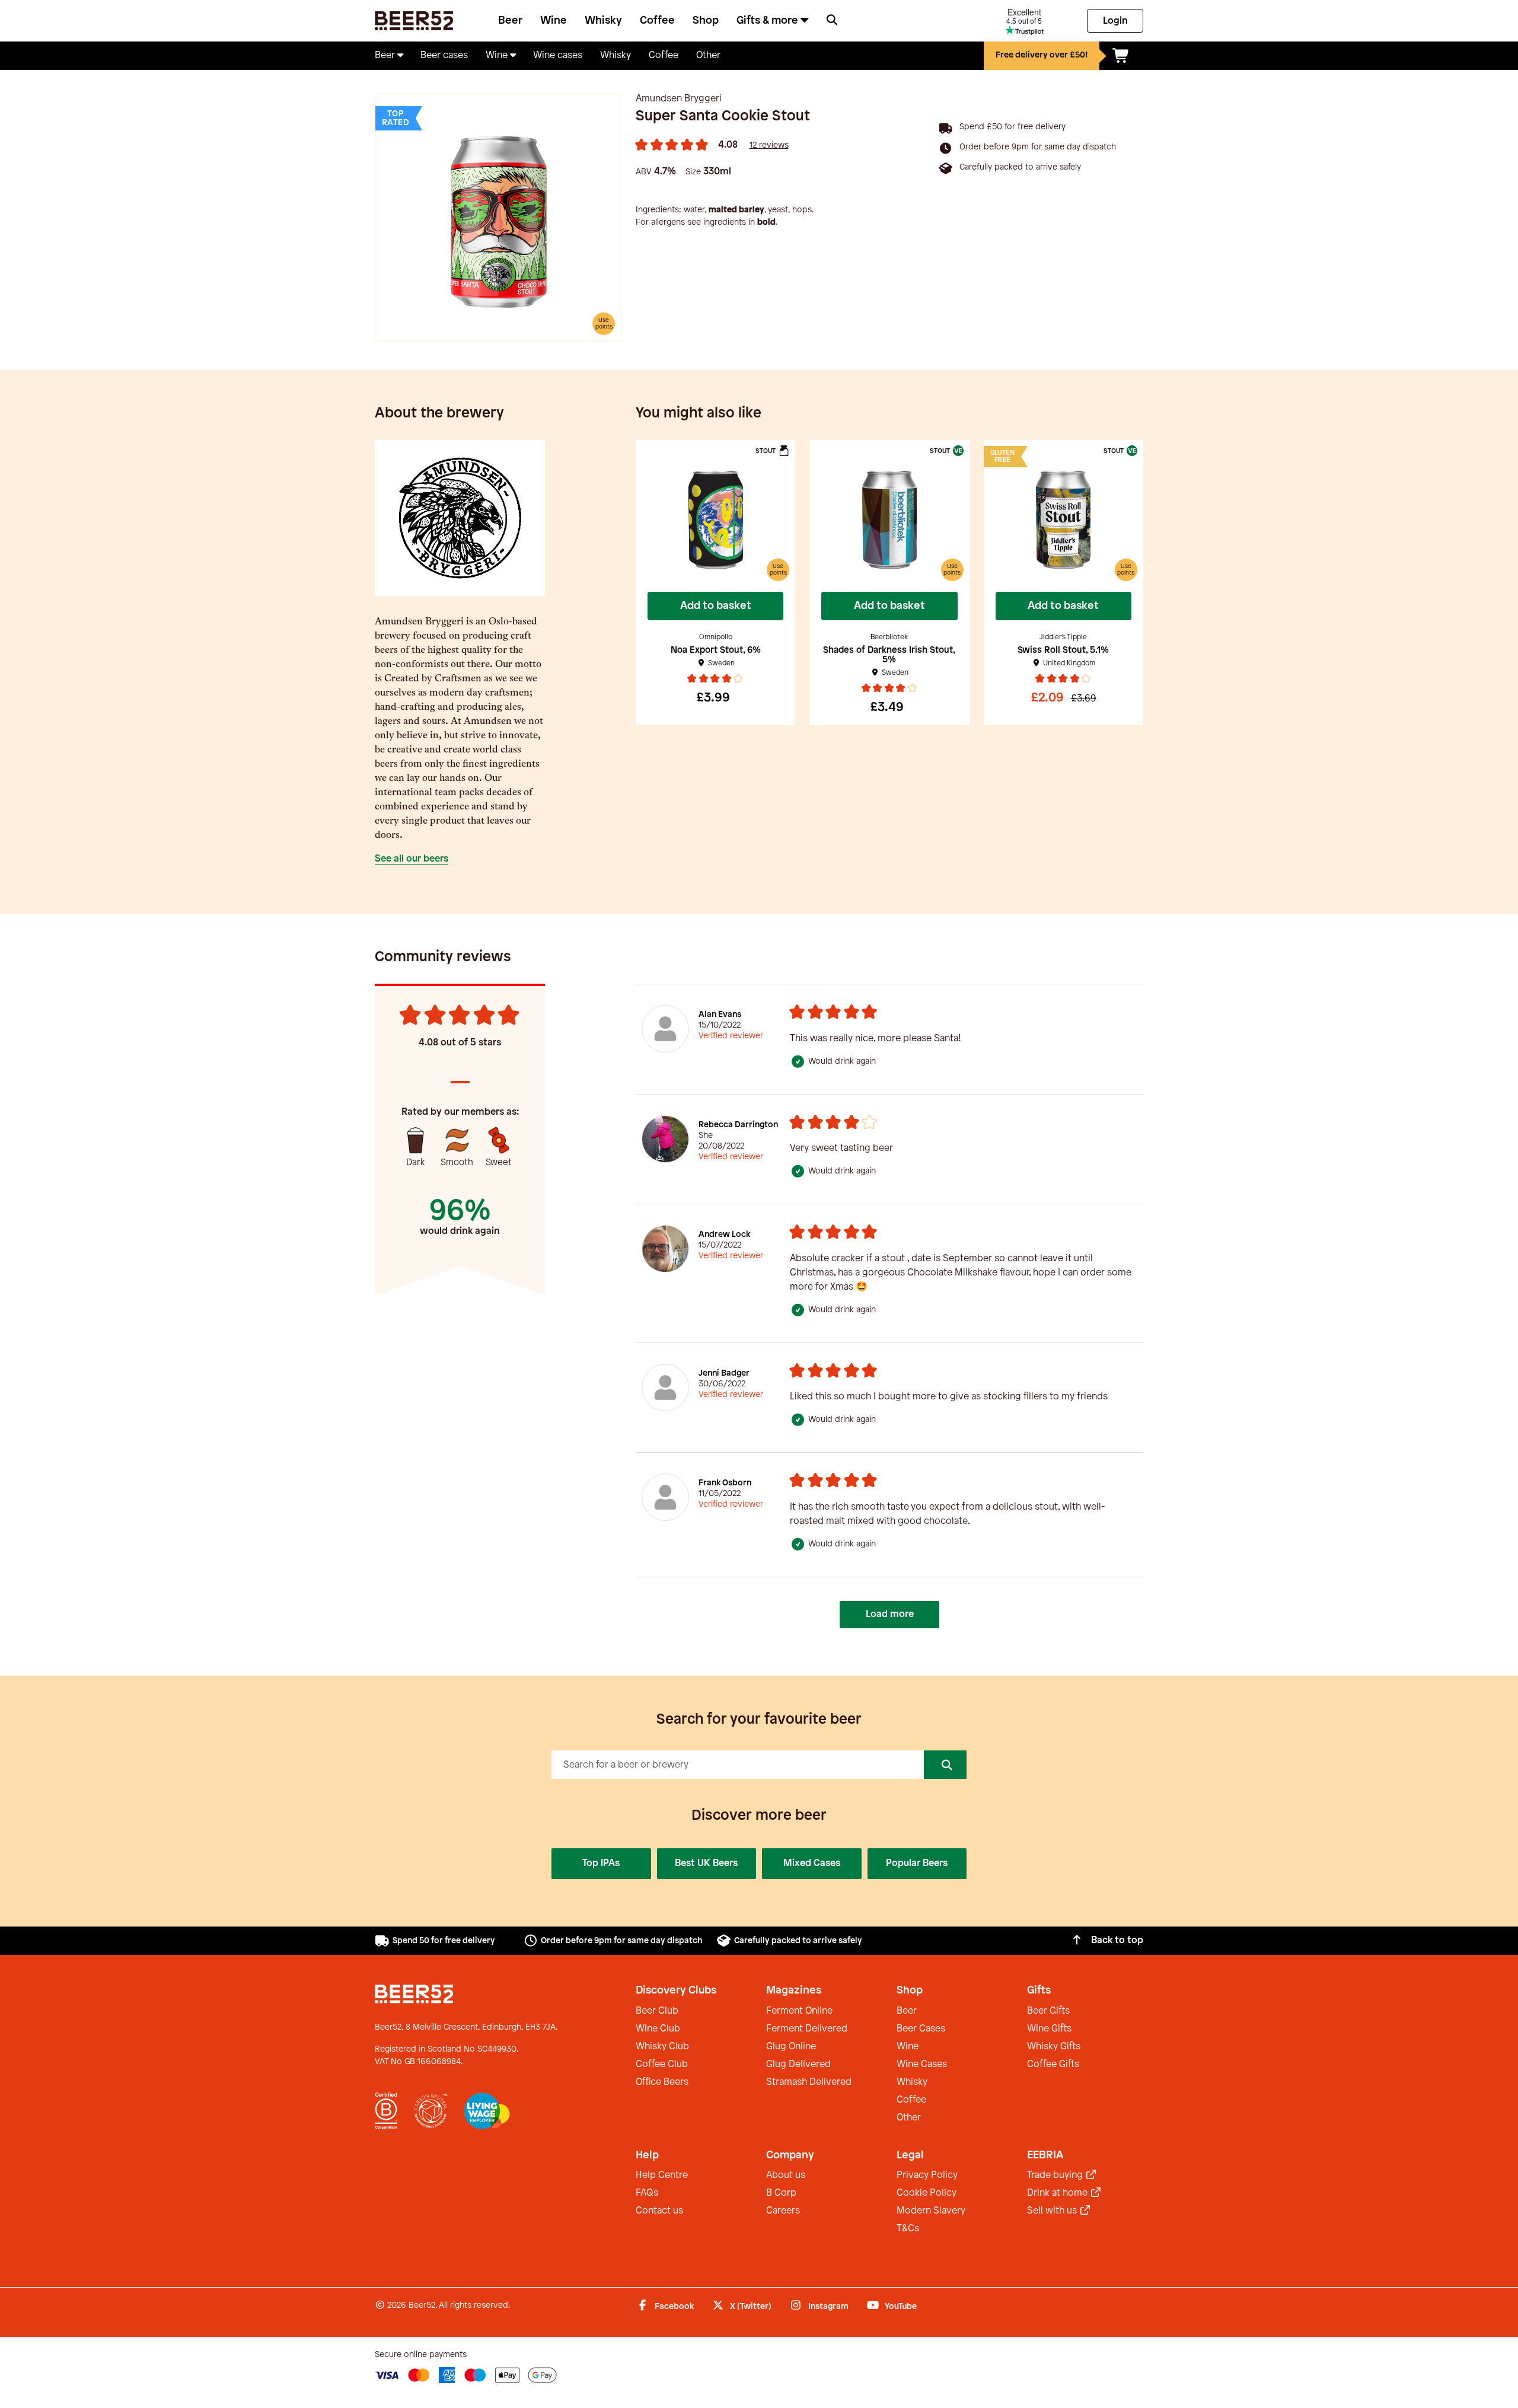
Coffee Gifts (1053, 2064)
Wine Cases (922, 2064)
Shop (706, 21)
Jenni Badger (724, 1374)
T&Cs (908, 2229)
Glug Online (791, 2047)
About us (786, 2175)
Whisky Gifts (1054, 2047)
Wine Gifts (1049, 2029)
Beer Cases (921, 2029)
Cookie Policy (927, 2193)
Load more (890, 1614)
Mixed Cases (812, 1863)
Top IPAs (601, 1863)
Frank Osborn (725, 1483)
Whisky (603, 21)
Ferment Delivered (807, 2029)
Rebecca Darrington (738, 1125)
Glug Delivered (798, 2064)
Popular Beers (917, 1863)
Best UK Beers (706, 1863)
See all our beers (412, 859)
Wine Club (658, 2029)
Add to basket (716, 606)
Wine (554, 21)
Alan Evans (720, 1015)
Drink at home (1058, 2193)
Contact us (659, 2211)
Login (1115, 21)
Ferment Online (799, 2011)
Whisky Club (662, 2047)
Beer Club (657, 2011)
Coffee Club (662, 2064)
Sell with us (1053, 2211)
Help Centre (662, 2175)
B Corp (781, 2193)
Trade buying (1056, 2175)
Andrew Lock (724, 1235)
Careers (783, 2211)
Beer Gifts (1048, 2011)
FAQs (647, 2193)
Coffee (657, 21)
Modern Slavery (931, 2211)
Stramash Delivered (809, 2082)
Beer (510, 21)
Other (909, 2118)
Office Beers (662, 2082)
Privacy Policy (927, 2175)
